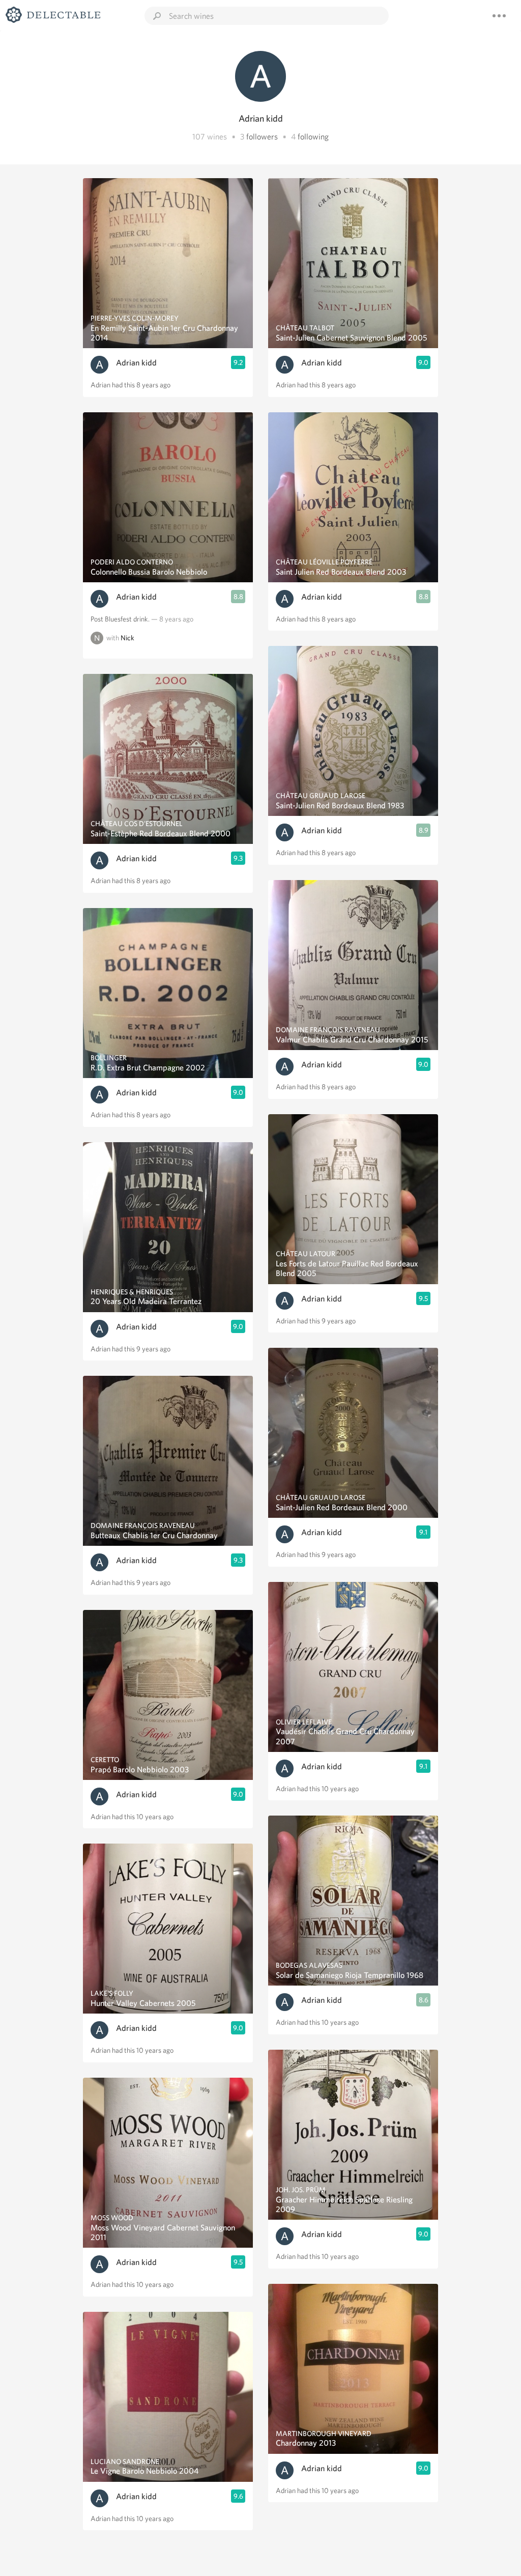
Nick (127, 638)
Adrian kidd (136, 363)
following (313, 137)
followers (262, 137)
